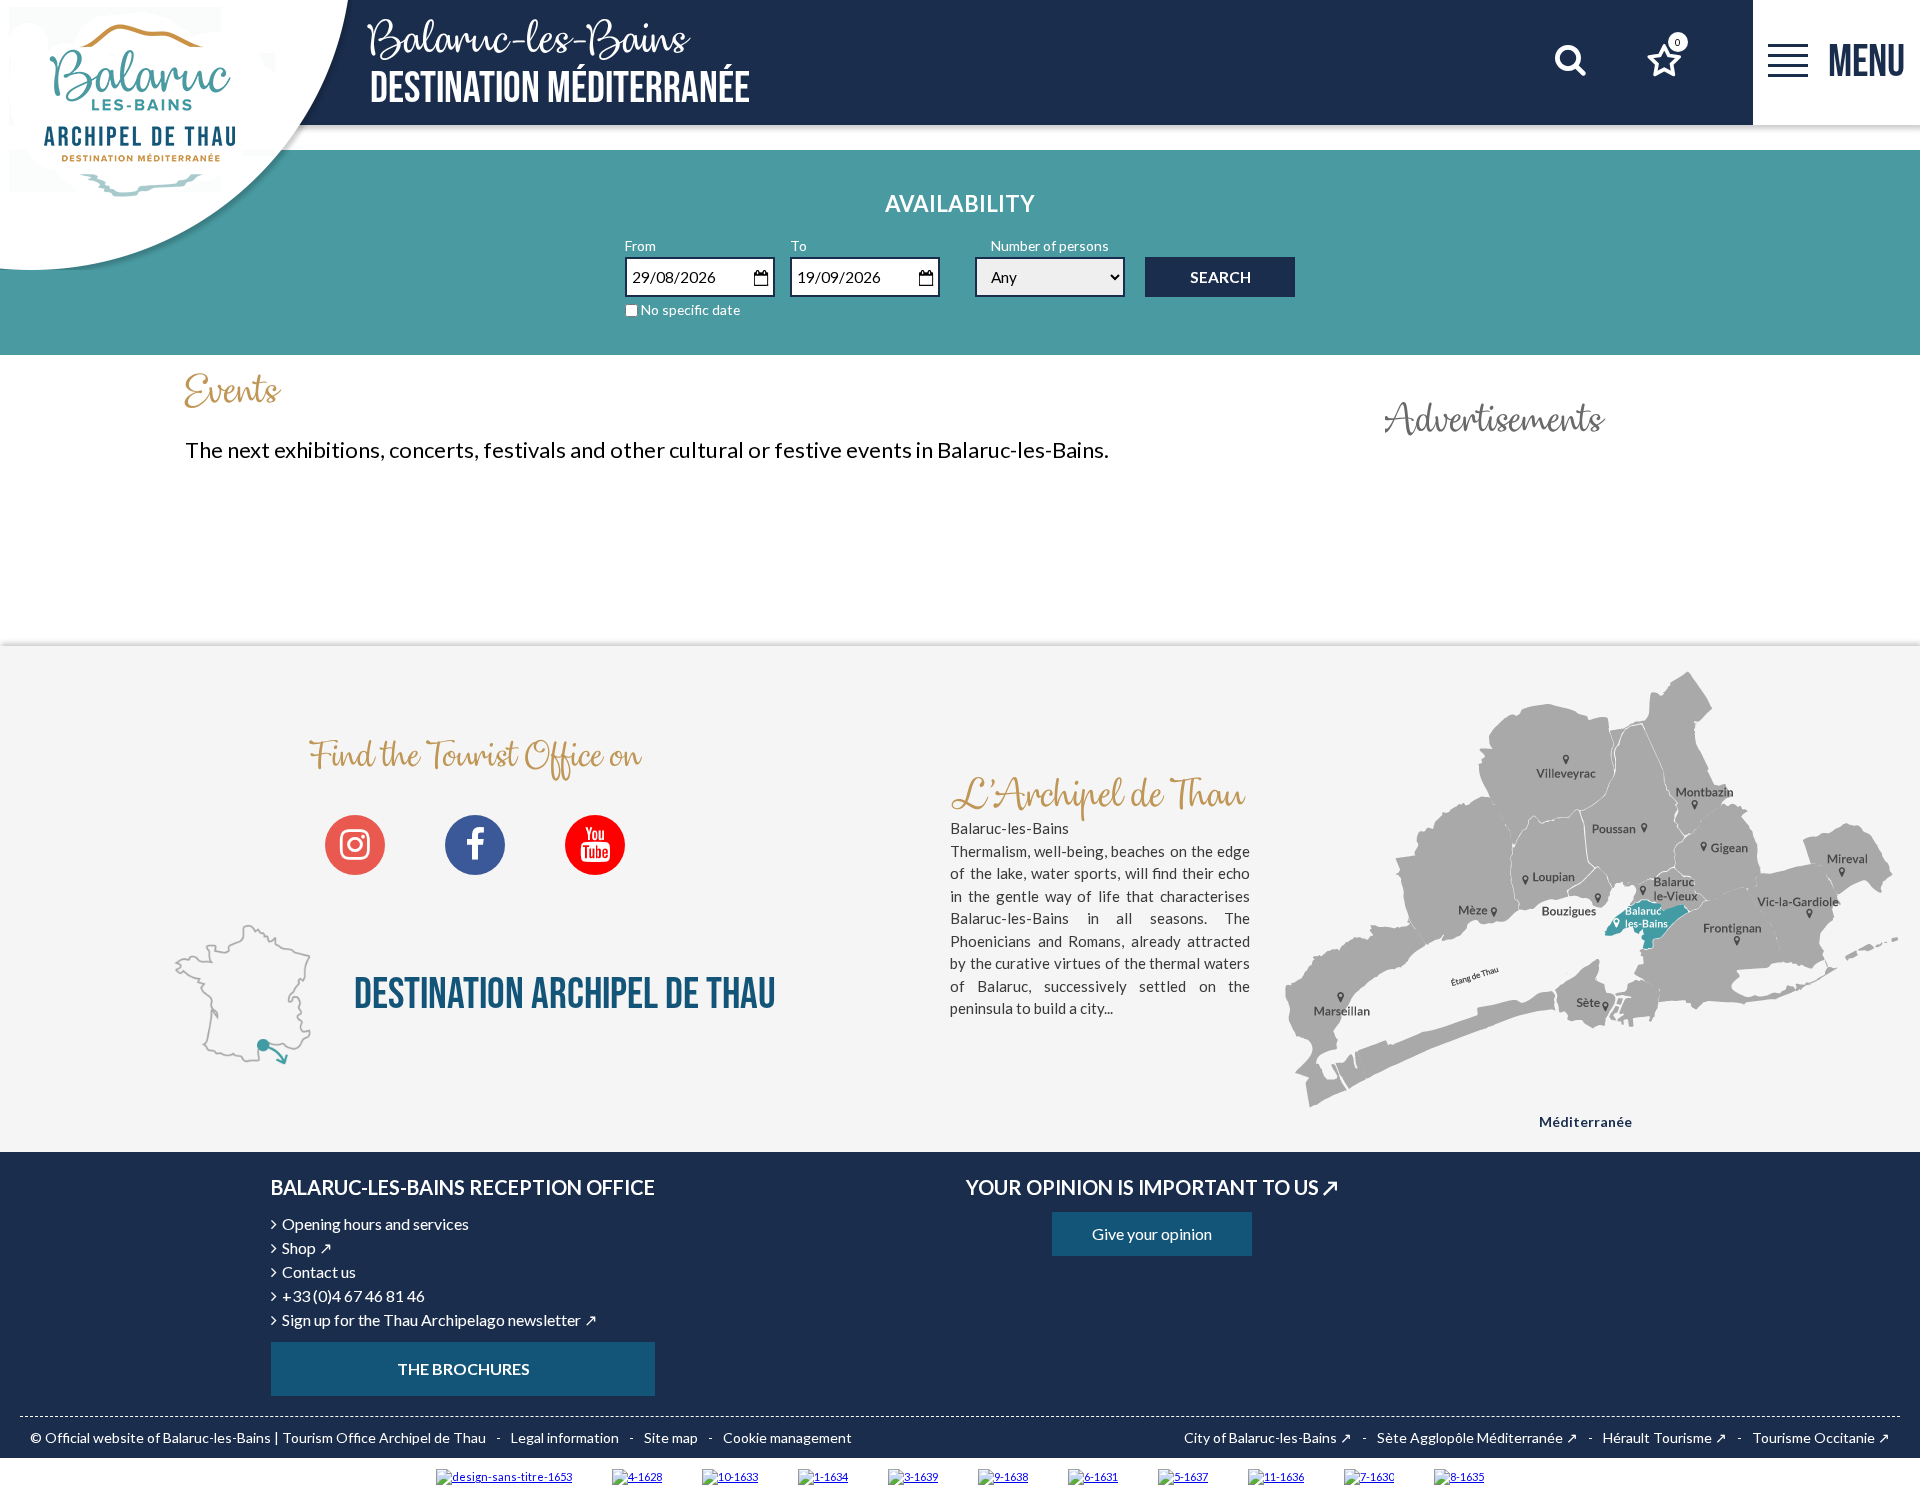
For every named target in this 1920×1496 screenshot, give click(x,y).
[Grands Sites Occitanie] (823, 1475)
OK (1545, 98)
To (798, 245)
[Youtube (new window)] (595, 845)
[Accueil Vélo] (913, 1475)
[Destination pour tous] (1183, 1475)
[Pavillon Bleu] (1093, 1475)
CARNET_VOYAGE (1678, 42)
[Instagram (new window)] (355, 845)
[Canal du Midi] (1369, 1475)
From (640, 245)
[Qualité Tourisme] (504, 1475)
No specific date (690, 309)
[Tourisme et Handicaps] (1003, 1475)
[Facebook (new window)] (475, 845)
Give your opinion (1152, 1233)
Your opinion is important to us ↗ (1152, 1187)
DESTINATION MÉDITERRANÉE (560, 64)
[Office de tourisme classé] (1276, 1475)
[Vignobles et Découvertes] (1459, 1475)
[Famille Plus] (637, 1475)
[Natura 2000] (730, 1475)
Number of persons (1050, 245)
